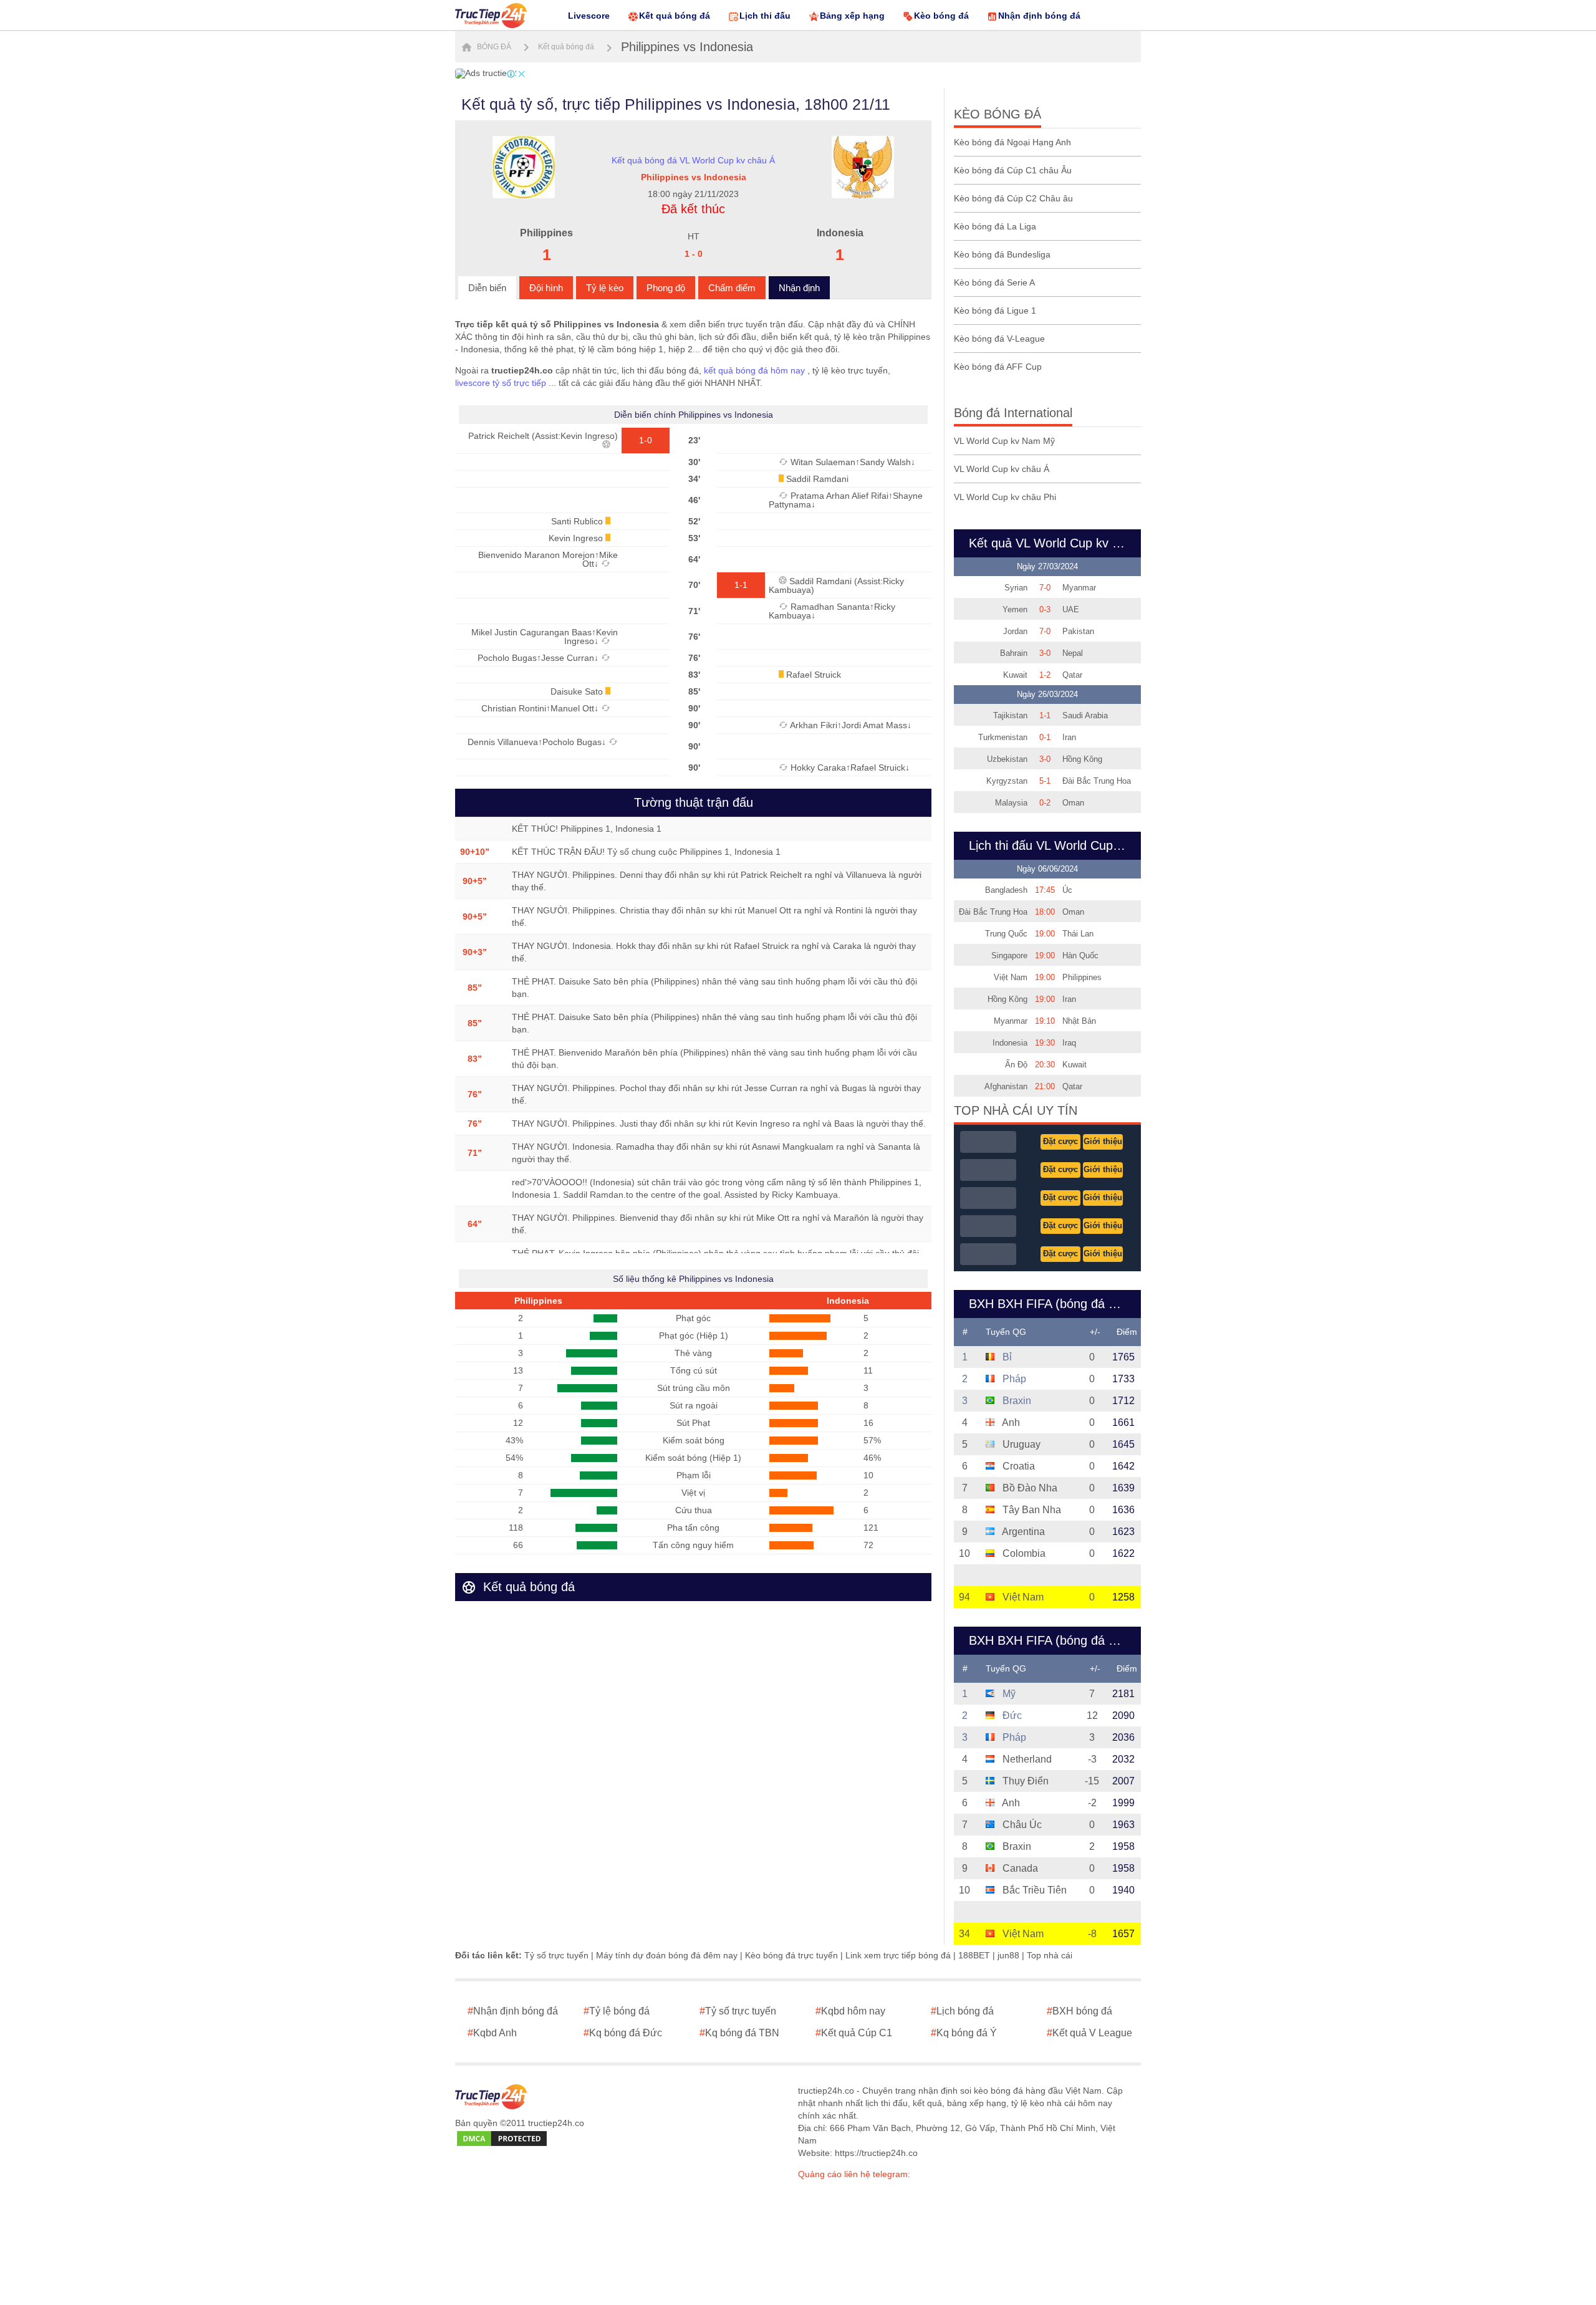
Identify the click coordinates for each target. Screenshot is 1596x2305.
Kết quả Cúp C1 (854, 2033)
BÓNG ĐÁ (493, 47)
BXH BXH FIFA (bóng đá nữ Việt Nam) (1051, 1640)
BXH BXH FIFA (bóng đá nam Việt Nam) (1051, 1304)
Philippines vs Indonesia (687, 47)
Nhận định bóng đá (1039, 16)
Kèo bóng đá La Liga (995, 226)
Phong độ (666, 288)
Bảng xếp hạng (852, 16)
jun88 (1008, 1955)
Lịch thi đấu (765, 16)
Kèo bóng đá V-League (999, 339)
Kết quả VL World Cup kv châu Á (1051, 543)
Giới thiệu (1103, 1141)
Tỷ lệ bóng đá (617, 2011)
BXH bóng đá (1079, 2011)
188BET (974, 1955)
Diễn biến (487, 288)
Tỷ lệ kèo (605, 288)
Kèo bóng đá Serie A (994, 282)
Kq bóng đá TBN (739, 2033)
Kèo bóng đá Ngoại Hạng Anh (1012, 142)
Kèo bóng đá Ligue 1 (995, 310)
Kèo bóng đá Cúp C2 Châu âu (1013, 198)
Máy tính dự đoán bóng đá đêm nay (667, 1955)
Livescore (589, 16)
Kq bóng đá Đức (623, 2033)
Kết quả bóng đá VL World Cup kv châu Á (693, 160)
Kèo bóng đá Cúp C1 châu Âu (1013, 170)
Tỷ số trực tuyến (556, 1955)
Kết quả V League (1089, 2033)
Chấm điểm (732, 288)
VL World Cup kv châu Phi (1005, 497)
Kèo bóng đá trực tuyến (791, 1955)
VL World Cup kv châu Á (1002, 469)
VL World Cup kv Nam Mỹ (1004, 441)
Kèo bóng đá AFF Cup (998, 367)
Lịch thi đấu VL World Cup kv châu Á (1051, 845)
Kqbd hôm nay (850, 2011)
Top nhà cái (1050, 1955)
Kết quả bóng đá (675, 16)
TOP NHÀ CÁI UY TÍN (1016, 1110)
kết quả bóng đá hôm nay (754, 370)
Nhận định (799, 288)
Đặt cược (1060, 1141)
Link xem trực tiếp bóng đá (898, 1955)
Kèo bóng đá (941, 16)
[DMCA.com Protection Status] (502, 2139)
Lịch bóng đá (962, 2011)
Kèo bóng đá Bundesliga (1002, 254)
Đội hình (546, 288)
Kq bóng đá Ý (964, 2033)
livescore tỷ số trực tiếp (501, 383)
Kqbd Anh (492, 2033)
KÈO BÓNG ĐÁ (997, 114)
